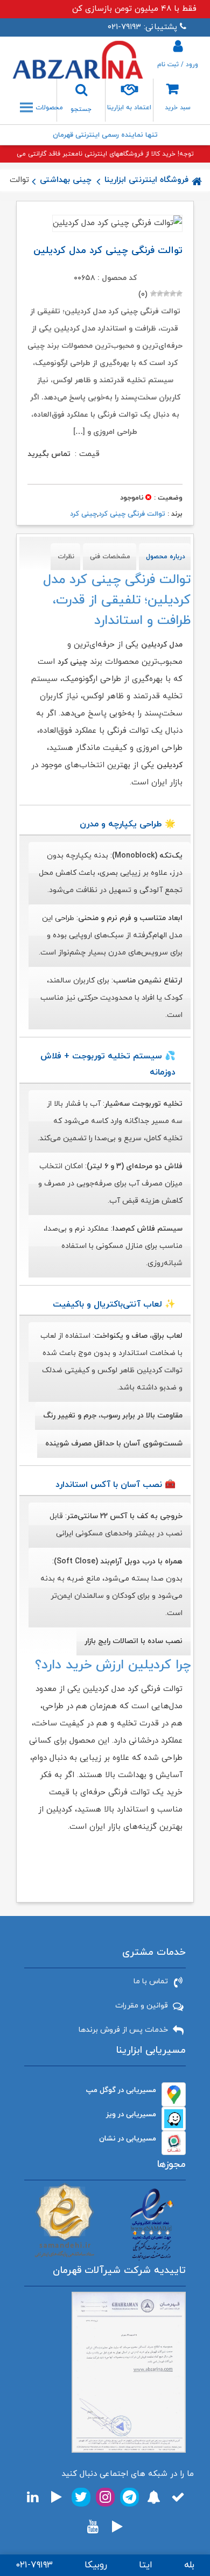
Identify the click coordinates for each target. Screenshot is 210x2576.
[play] (57, 2497)
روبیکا (96, 2565)
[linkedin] (33, 2497)
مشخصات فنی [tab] (110, 557)
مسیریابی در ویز (131, 2114)
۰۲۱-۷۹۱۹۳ (34, 2565)
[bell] (154, 2497)
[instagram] (105, 2497)
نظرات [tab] (66, 557)
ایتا (146, 2565)
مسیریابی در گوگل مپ (121, 2090)
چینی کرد (83, 514)
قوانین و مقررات (142, 2006)
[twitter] (81, 2497)
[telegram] (129, 2497)
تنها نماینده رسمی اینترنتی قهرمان (105, 135)
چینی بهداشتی (66, 180)
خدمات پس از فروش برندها (123, 2030)
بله (189, 2565)
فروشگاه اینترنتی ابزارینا (146, 180)
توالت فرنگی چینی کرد (132, 514)
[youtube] (93, 2527)
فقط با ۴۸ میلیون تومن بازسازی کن (134, 9)
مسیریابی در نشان (128, 2139)
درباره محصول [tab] (166, 557)
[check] (178, 2497)
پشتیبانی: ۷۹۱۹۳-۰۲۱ (142, 27)
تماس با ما (151, 1981)
